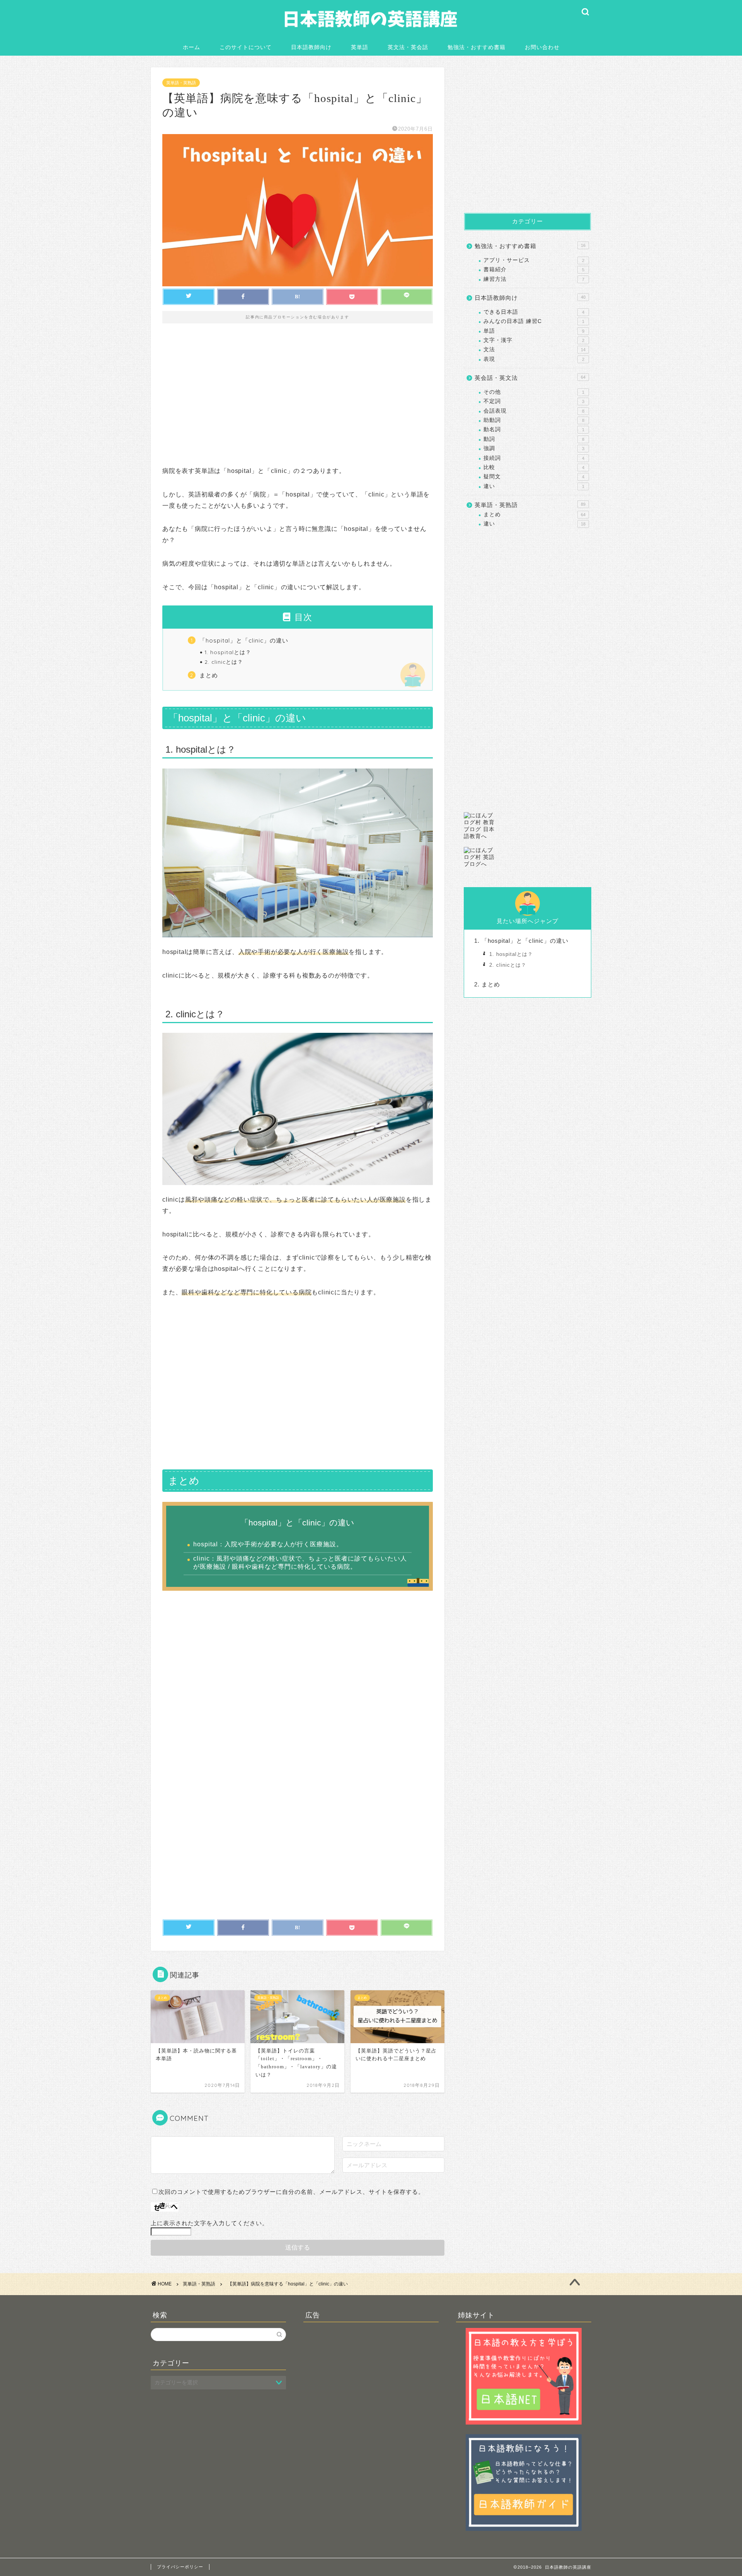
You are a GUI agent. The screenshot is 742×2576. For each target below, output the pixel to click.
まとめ (209, 675)
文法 (534, 349)
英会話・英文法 (530, 378)
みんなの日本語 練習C (534, 321)
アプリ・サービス (534, 260)
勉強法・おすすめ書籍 (477, 47)
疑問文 (534, 477)
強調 (534, 448)
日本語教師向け (311, 47)
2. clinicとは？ (224, 662)
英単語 (360, 47)
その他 (534, 392)
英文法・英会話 (408, 47)
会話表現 (534, 411)
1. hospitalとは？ (228, 652)
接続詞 (534, 458)
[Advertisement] (298, 400)
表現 (534, 359)
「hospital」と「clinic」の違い (244, 640)
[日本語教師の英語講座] (371, 34)
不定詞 (534, 401)
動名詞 (534, 429)
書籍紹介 (534, 270)
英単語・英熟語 (181, 83)
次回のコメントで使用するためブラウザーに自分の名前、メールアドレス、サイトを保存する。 (291, 2192)
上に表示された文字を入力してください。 (209, 2223)
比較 (534, 467)
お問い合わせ (542, 47)
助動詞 (534, 420)
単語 (534, 331)
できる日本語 (534, 312)
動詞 (534, 439)
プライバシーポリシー (180, 2567)
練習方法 (534, 279)
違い (534, 486)
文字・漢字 (534, 340)
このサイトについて (246, 47)
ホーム (191, 47)
